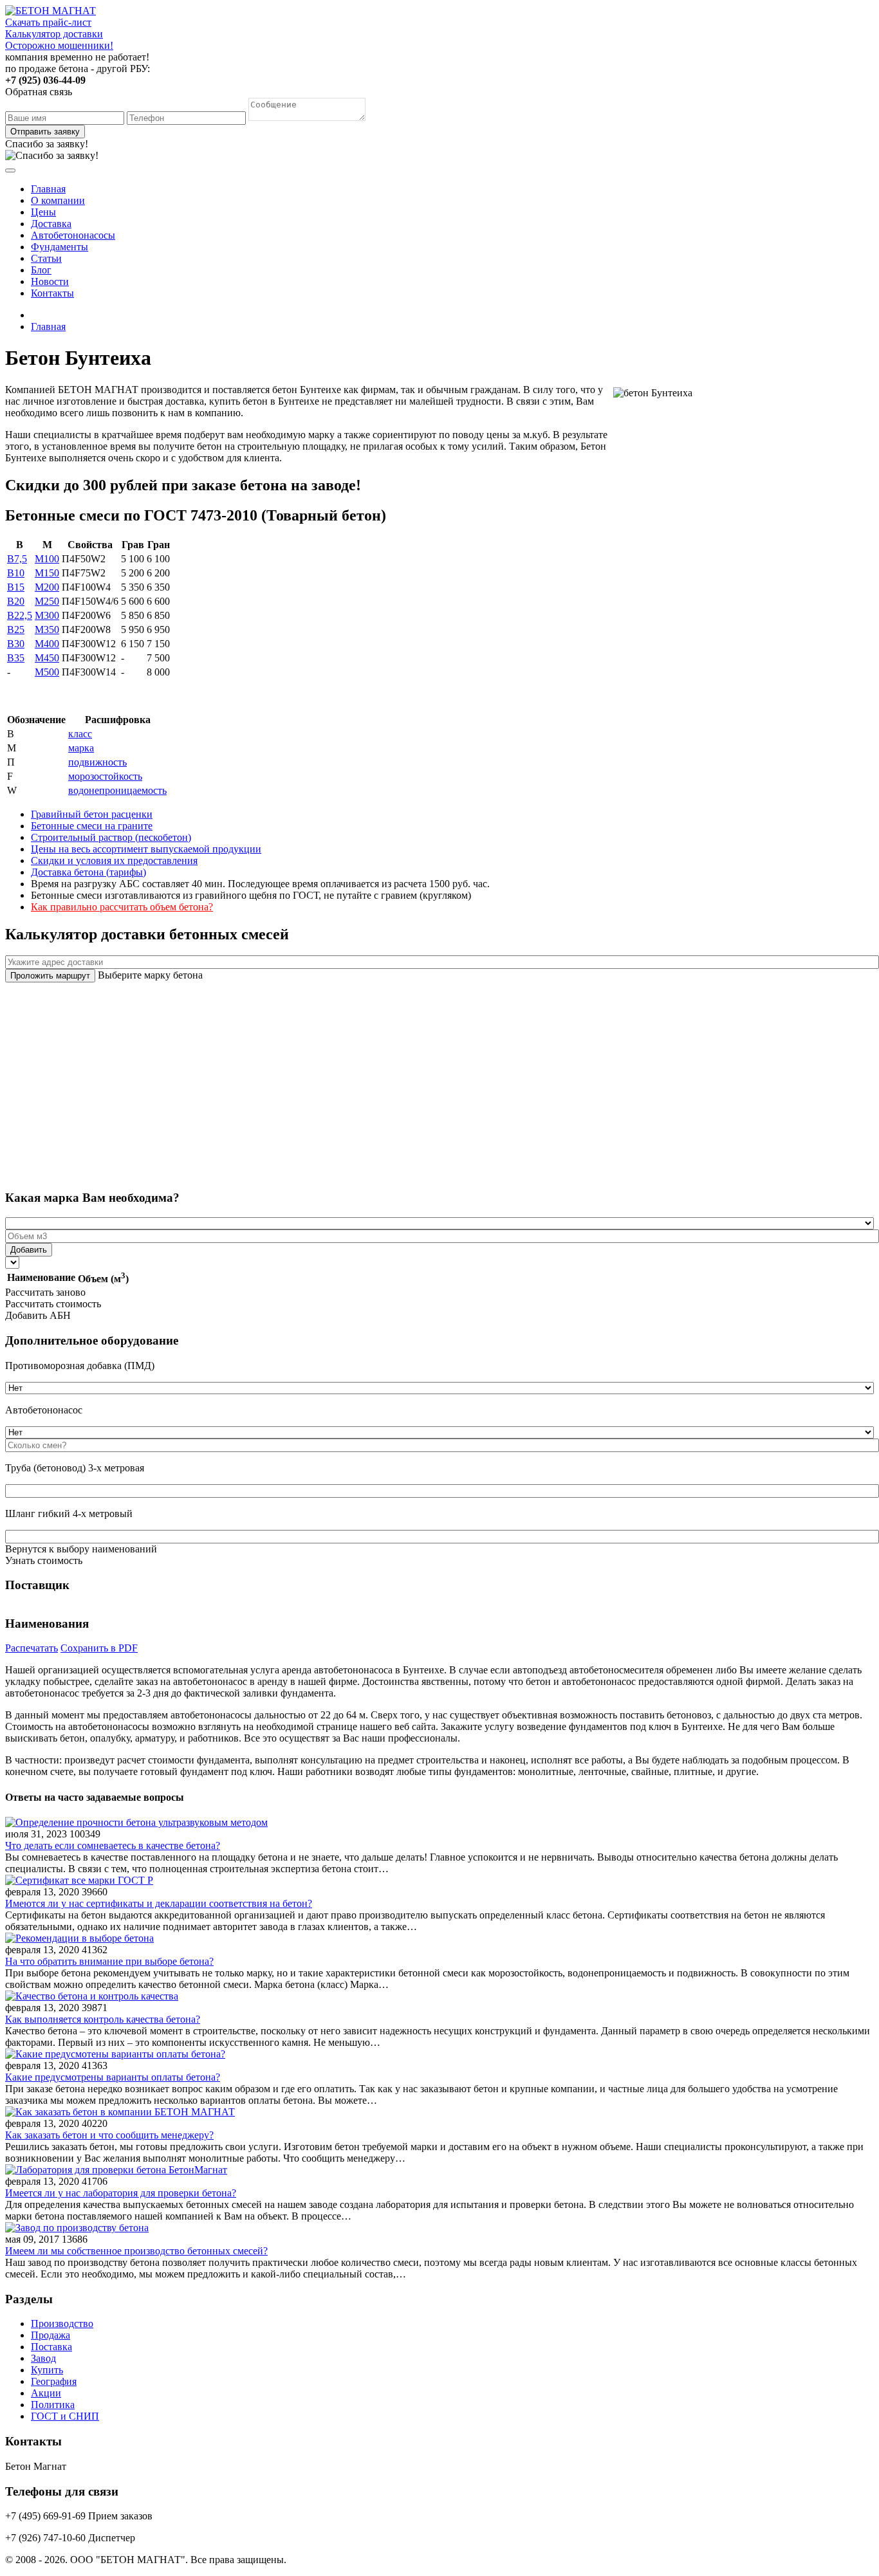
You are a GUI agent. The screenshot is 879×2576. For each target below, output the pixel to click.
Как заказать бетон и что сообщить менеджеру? (109, 2135)
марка (81, 748)
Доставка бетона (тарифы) (88, 872)
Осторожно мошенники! (59, 45)
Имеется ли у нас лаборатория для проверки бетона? (121, 2193)
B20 (16, 601)
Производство (62, 2323)
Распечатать (32, 1648)
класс (80, 734)
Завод (43, 2358)
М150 (47, 573)
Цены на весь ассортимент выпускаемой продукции (146, 849)
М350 (47, 630)
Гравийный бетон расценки (92, 814)
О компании (58, 200)
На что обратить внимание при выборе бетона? (109, 1961)
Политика (53, 2405)
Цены (43, 212)
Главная (48, 189)
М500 (47, 672)
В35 (16, 658)
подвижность (97, 762)
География (54, 2381)
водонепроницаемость (117, 790)
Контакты (52, 293)
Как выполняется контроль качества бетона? (103, 2019)
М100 (47, 559)
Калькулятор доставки (54, 34)
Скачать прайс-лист (48, 22)
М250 (47, 601)
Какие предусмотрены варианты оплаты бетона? (113, 2077)
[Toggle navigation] (10, 170)
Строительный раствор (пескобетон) (111, 837)
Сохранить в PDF (99, 1648)
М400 (47, 644)
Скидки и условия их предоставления (114, 860)
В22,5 (20, 615)
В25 (16, 630)
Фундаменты (60, 247)
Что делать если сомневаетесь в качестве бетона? (113, 1845)
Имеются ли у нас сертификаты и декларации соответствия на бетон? (159, 1903)
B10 (16, 573)
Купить (47, 2370)
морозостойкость (105, 776)
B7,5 (17, 559)
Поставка (51, 2347)
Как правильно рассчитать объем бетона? (122, 907)
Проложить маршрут (50, 976)
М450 (47, 658)
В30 (16, 644)
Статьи (46, 258)
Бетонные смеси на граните (92, 826)
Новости (50, 281)
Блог (41, 270)
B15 (16, 587)
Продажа (51, 2335)
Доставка (51, 224)
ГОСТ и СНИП (65, 2416)
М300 (47, 615)
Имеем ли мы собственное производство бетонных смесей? (136, 2251)
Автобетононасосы (73, 235)
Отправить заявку (45, 132)
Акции (46, 2393)
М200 (47, 587)
